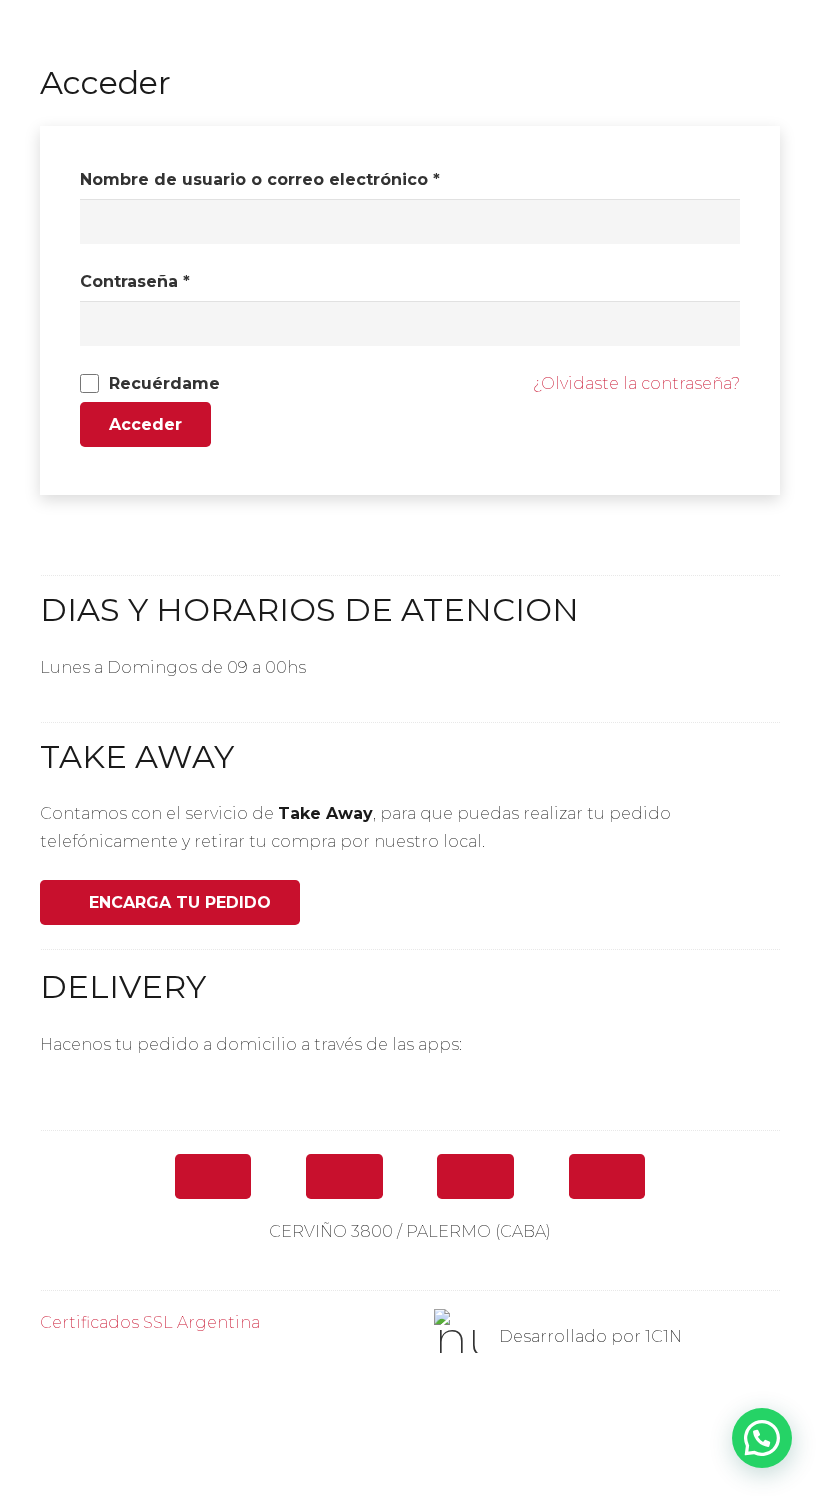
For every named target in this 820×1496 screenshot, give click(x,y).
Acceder (145, 424)
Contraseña (135, 281)
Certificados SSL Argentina (150, 1322)
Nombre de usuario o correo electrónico (260, 179)
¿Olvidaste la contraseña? (636, 383)
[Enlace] (410, 1097)
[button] (762, 1438)
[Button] (213, 1176)
